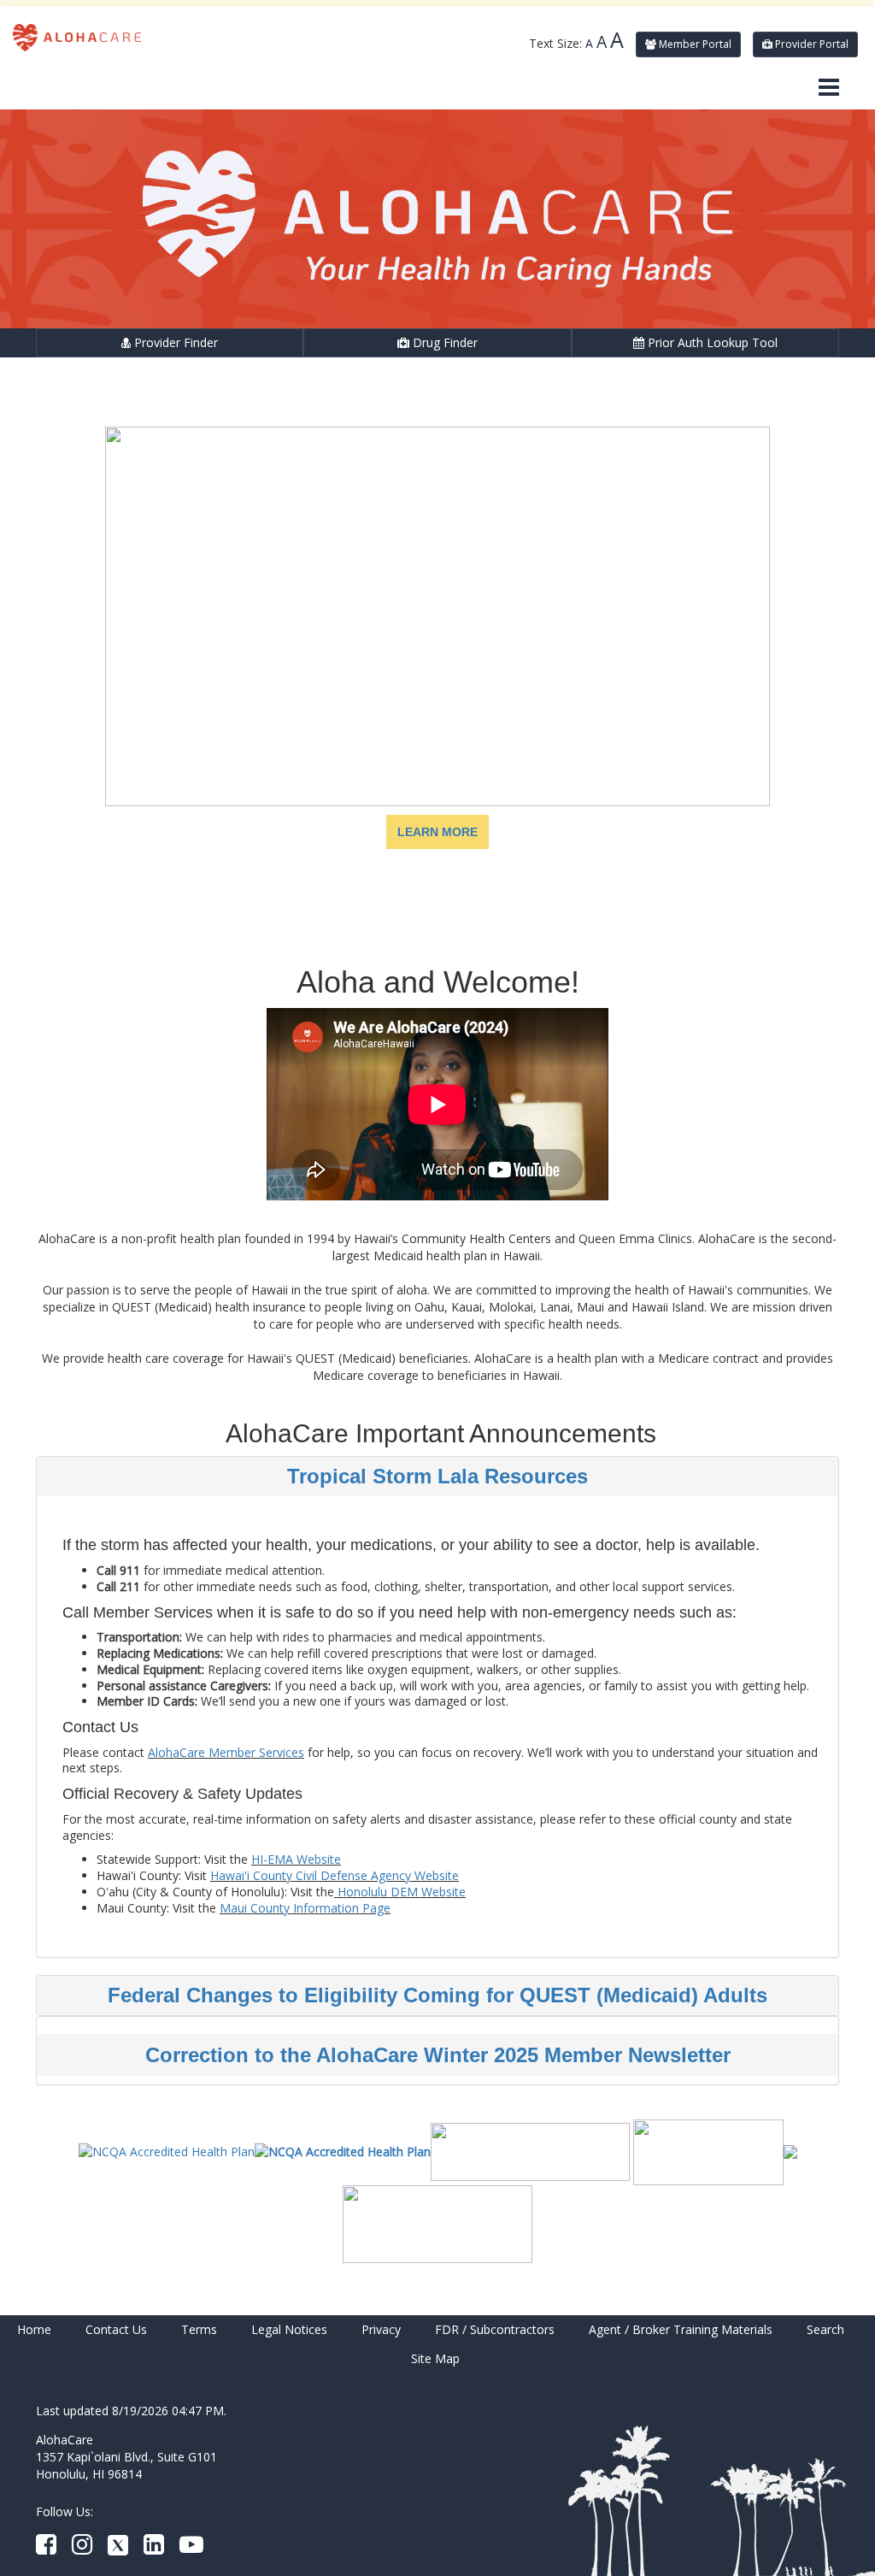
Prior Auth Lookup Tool (711, 342)
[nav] (829, 88)
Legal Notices (289, 2329)
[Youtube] (191, 2548)
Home (34, 2329)
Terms (199, 2329)
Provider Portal (810, 44)
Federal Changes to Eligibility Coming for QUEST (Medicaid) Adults (437, 1995)
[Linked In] (154, 2548)
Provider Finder (174, 342)
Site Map (435, 2358)
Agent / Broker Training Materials (681, 2329)
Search (825, 2329)
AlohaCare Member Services (226, 1752)
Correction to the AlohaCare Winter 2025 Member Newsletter (438, 2055)
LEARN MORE (437, 832)
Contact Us (116, 2329)
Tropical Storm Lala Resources (437, 1476)
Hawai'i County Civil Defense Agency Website (335, 1875)
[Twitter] (118, 2548)
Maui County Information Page (305, 1908)
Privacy (381, 2329)
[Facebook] (46, 2548)
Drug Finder (443, 342)
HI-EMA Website (296, 1859)
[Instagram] (82, 2548)
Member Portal (694, 44)
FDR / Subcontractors (495, 2329)
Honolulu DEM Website (400, 1892)
